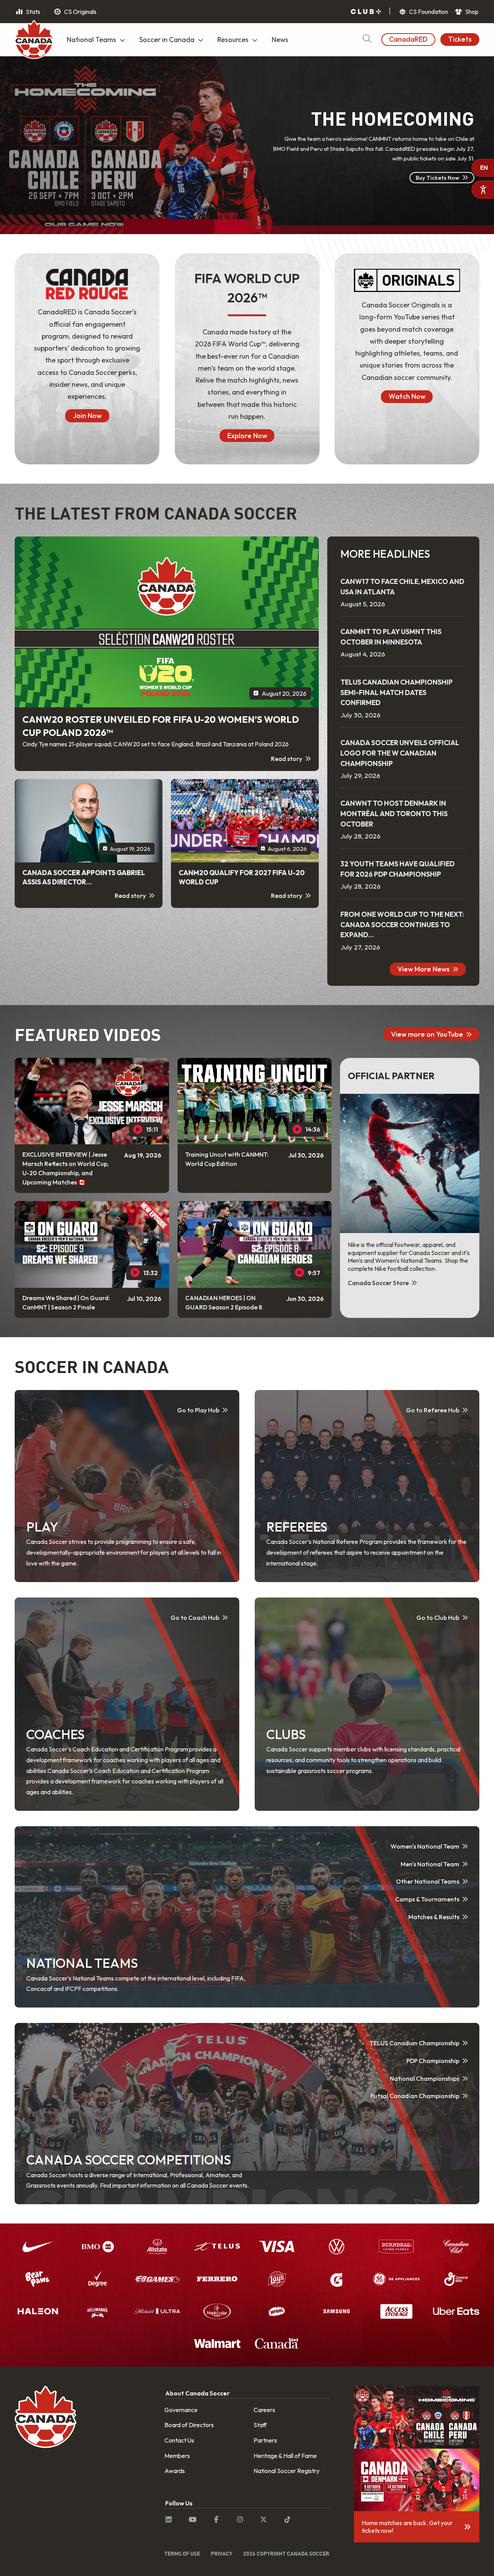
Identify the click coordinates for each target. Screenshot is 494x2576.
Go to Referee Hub (433, 1410)
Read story (287, 759)
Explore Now (247, 436)
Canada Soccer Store (379, 1283)
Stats (32, 12)
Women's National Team (425, 1846)
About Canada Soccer (197, 2393)
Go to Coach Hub (195, 1618)
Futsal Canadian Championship (415, 2096)
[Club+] (366, 12)
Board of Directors (189, 2425)
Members (177, 2456)
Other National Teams (428, 1881)
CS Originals (80, 12)
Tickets (460, 39)
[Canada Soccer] (34, 40)
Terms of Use (182, 2553)
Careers (264, 2410)
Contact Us (179, 2440)
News (280, 40)
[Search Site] (367, 40)
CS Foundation (428, 12)
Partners (265, 2440)
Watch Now (407, 396)
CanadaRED (408, 39)
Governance (181, 2410)
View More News (424, 969)
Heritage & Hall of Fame (285, 2456)
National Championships (425, 2078)
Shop (471, 12)
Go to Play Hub (198, 1410)
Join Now (87, 416)
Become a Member (434, 200)
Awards (175, 2471)
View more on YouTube (427, 1034)
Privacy (222, 2553)
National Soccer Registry (287, 2471)
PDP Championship (433, 2061)
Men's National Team (430, 1864)
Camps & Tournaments (427, 1899)
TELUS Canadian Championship (414, 2043)
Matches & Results (434, 1917)
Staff (260, 2425)
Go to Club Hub (438, 1618)
